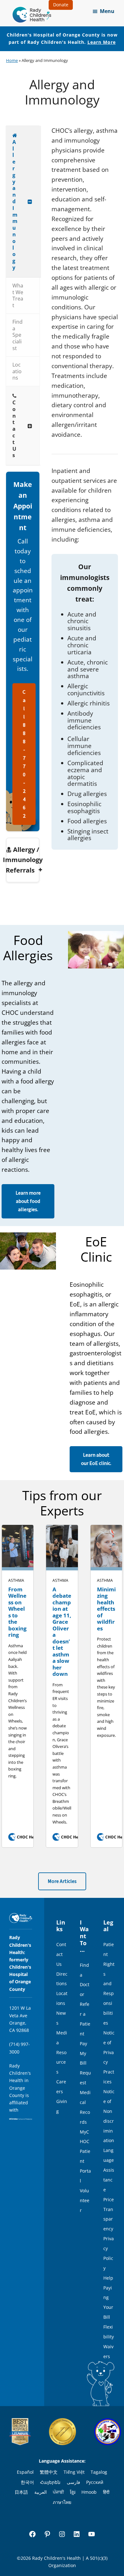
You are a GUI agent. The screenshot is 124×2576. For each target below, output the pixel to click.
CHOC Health (26, 1837)
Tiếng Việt (74, 2472)
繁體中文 (49, 2472)
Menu (107, 11)
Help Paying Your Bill (108, 2298)
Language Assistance (109, 2170)
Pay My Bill (83, 2053)
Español (25, 2472)
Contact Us (61, 1954)
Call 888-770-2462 (24, 754)
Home (12, 60)
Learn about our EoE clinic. (96, 1459)
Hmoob (89, 2492)
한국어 (27, 2482)
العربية (41, 2492)
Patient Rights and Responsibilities (109, 1984)
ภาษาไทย (62, 2502)
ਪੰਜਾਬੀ (58, 2492)
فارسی (73, 2482)
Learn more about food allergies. (28, 1201)
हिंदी (106, 2492)
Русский (95, 2482)
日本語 (21, 2492)
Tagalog (99, 2472)
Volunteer (85, 2200)
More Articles (62, 1881)
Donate (61, 5)
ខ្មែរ (73, 2492)
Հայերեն (50, 2482)
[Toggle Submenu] (30, 202)
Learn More (102, 42)
